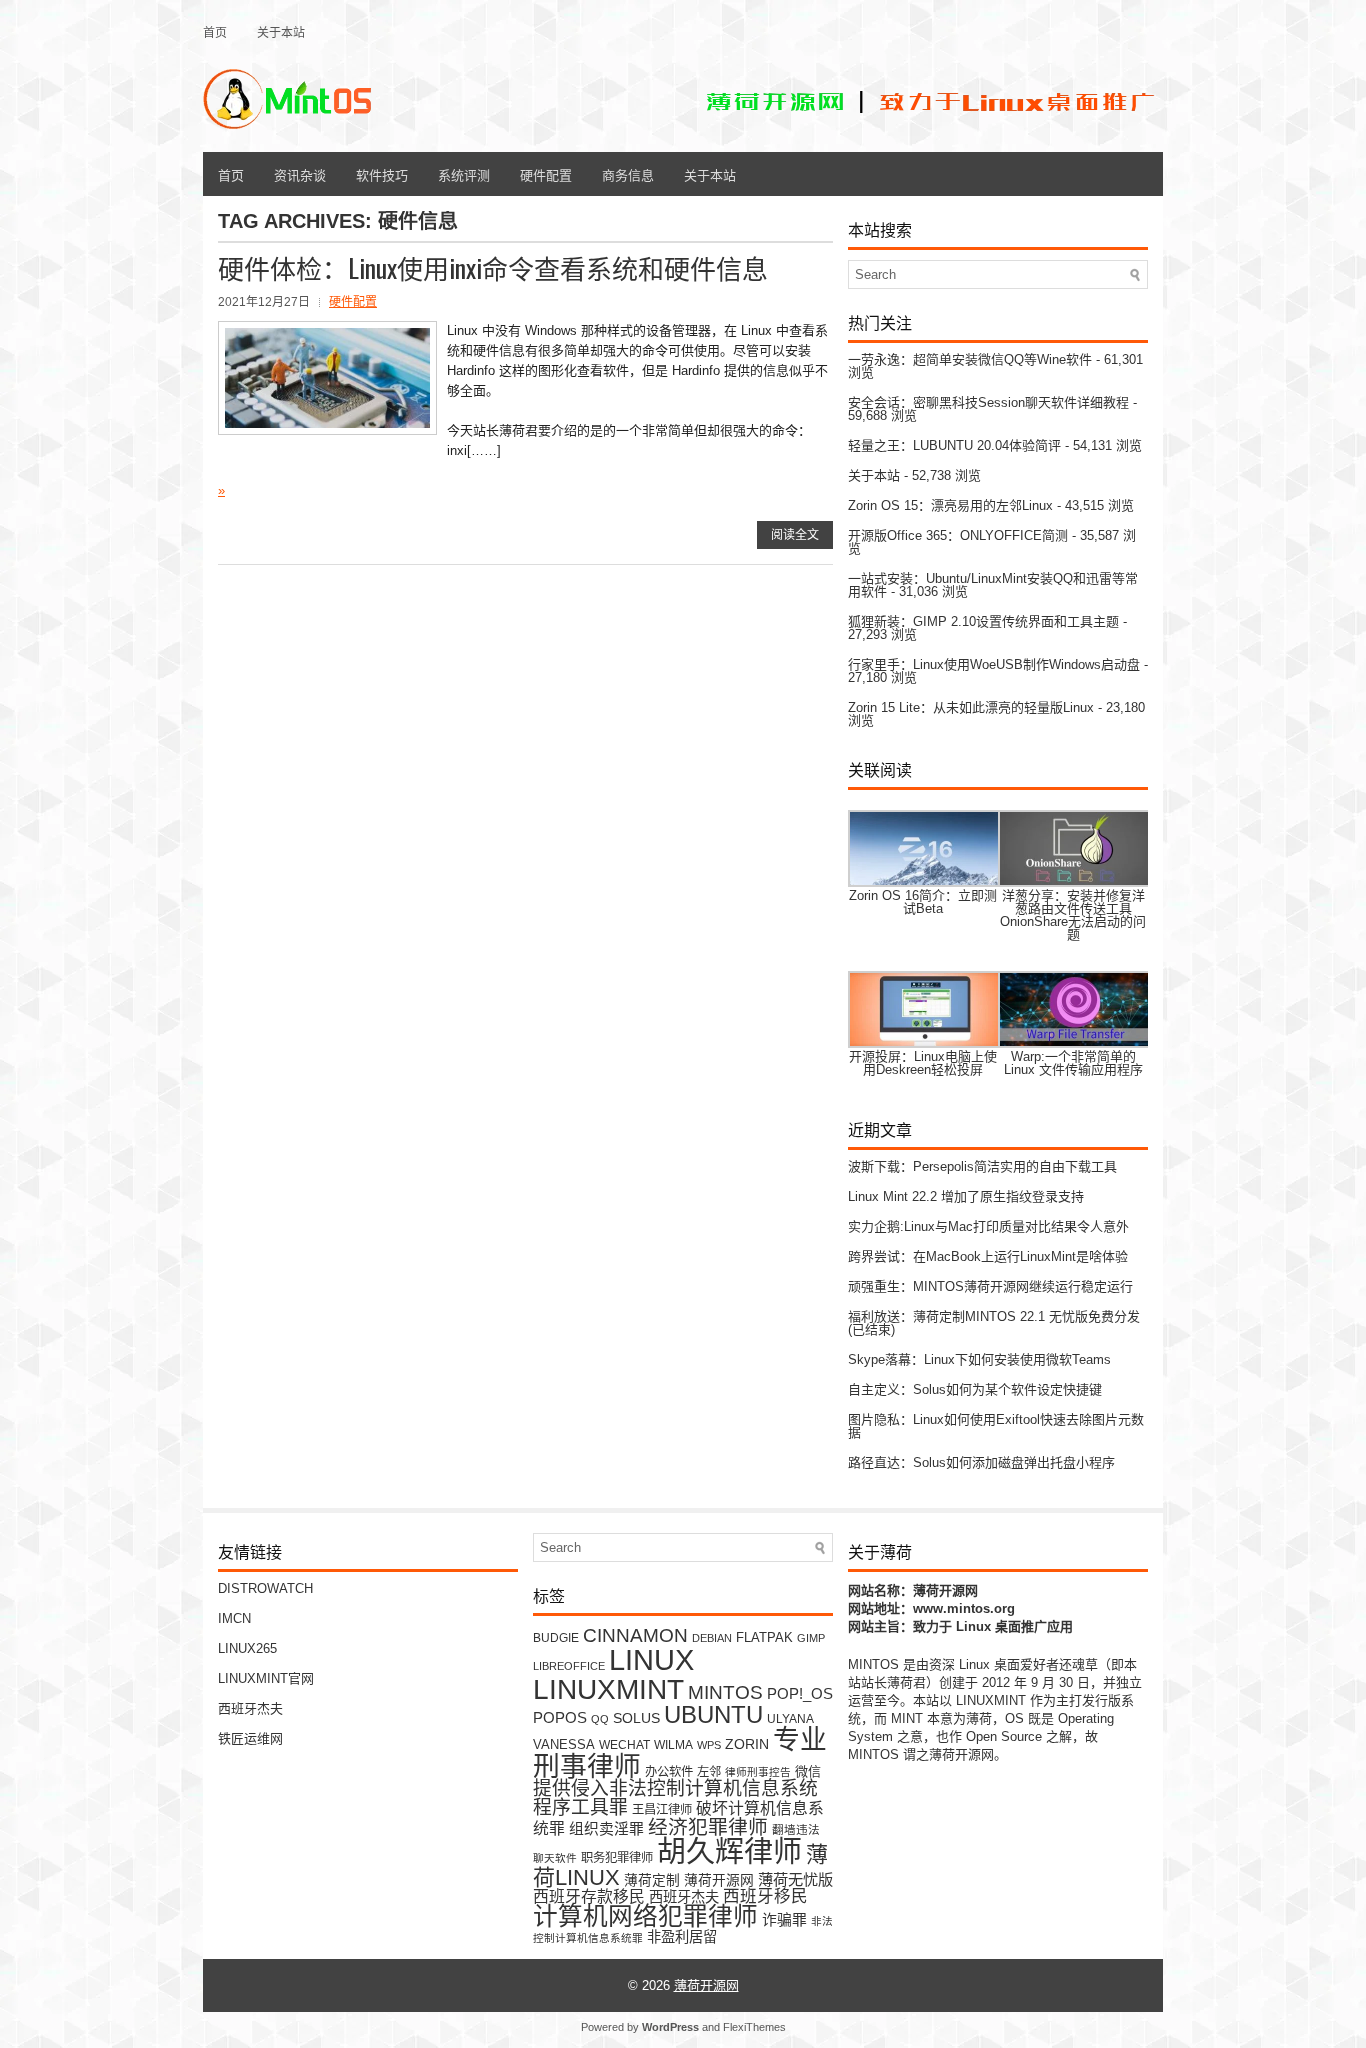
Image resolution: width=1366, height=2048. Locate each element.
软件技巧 (382, 174)
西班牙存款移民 (589, 1896)
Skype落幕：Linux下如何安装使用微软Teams (979, 1359)
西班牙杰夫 (250, 1708)
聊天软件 (555, 1858)
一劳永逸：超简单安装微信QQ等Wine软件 (970, 359)
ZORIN (747, 1744)
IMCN (234, 1618)
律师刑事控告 (758, 1772)
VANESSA (564, 1744)
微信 (808, 1771)
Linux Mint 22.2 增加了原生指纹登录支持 (966, 1196)
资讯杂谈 (300, 174)
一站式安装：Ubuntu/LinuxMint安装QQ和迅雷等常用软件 (993, 585)
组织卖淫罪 (606, 1829)
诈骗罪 (784, 1920)
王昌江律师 (662, 1810)
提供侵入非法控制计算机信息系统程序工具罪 (675, 1798)
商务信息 (628, 174)
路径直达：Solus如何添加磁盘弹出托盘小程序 (981, 1462)
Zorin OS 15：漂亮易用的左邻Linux (950, 505)
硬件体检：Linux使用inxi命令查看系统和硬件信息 (493, 267)
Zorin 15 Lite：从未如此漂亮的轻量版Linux (971, 707)
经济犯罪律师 (708, 1827)
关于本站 (281, 31)
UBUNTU (713, 1714)
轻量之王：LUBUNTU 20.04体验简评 (954, 445)
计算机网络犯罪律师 (645, 1916)
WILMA (673, 1744)
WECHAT (624, 1744)
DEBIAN (712, 1638)
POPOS (560, 1717)
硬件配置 (546, 174)
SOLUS (636, 1718)
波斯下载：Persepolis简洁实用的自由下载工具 (982, 1166)
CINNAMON (635, 1635)
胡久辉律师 (729, 1852)
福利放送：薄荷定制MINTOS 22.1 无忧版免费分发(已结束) (994, 1323)
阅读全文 (795, 535)
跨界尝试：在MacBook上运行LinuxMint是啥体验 (988, 1256)
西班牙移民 (765, 1896)
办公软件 (669, 1772)
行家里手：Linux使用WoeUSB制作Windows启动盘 (994, 664)
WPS (709, 1745)
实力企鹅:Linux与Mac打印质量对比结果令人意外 (988, 1226)
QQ (600, 1719)
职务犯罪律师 (617, 1858)
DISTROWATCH (265, 1588)
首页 (215, 31)
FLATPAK (764, 1637)
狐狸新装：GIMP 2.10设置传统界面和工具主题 (983, 621)
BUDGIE (556, 1637)
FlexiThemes (754, 2027)
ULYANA (790, 1718)
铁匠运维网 (250, 1738)
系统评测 (464, 174)
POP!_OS (800, 1694)
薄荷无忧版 (795, 1879)
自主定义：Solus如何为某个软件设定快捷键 (975, 1389)
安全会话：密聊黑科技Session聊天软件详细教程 (988, 402)
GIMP (811, 1638)
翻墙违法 (796, 1829)
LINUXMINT (608, 1689)
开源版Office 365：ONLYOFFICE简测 (958, 535)
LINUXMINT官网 (266, 1678)
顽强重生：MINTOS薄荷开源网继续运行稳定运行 (990, 1286)
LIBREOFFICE (569, 1666)
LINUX (651, 1659)
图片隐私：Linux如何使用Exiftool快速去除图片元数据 (996, 1426)
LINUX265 (247, 1648)
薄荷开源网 (719, 1880)
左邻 (709, 1772)
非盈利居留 (682, 1937)
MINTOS (725, 1692)
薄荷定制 (652, 1880)
